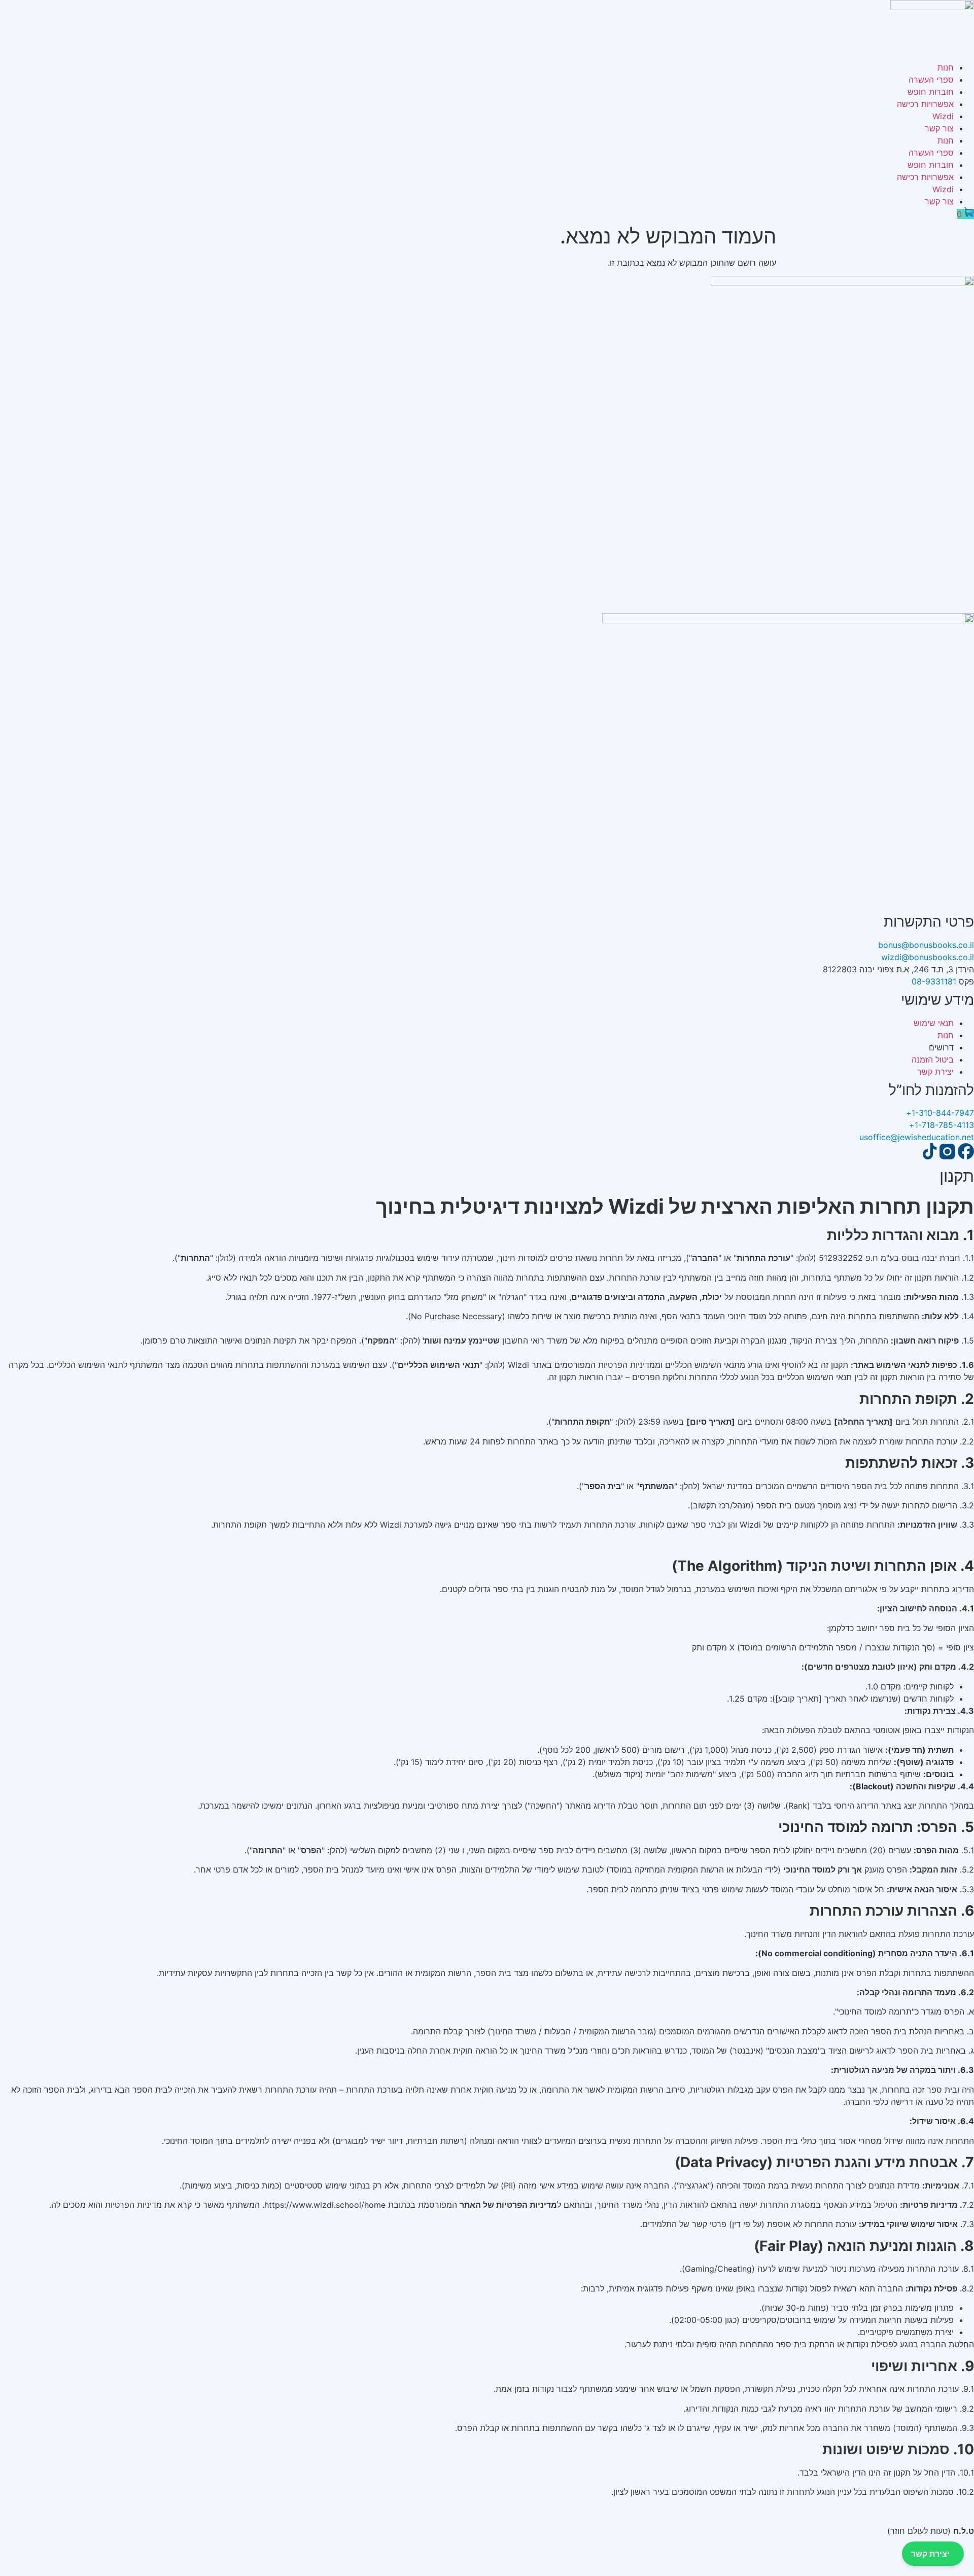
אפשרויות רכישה (925, 104)
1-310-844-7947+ (940, 1113)
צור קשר (939, 128)
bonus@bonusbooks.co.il (926, 945)
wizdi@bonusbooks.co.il (928, 957)
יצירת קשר (930, 2554)
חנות (946, 67)
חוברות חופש (931, 92)
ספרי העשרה (931, 80)
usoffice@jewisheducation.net (917, 1137)
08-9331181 (934, 981)
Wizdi (943, 116)
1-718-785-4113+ (942, 1125)
